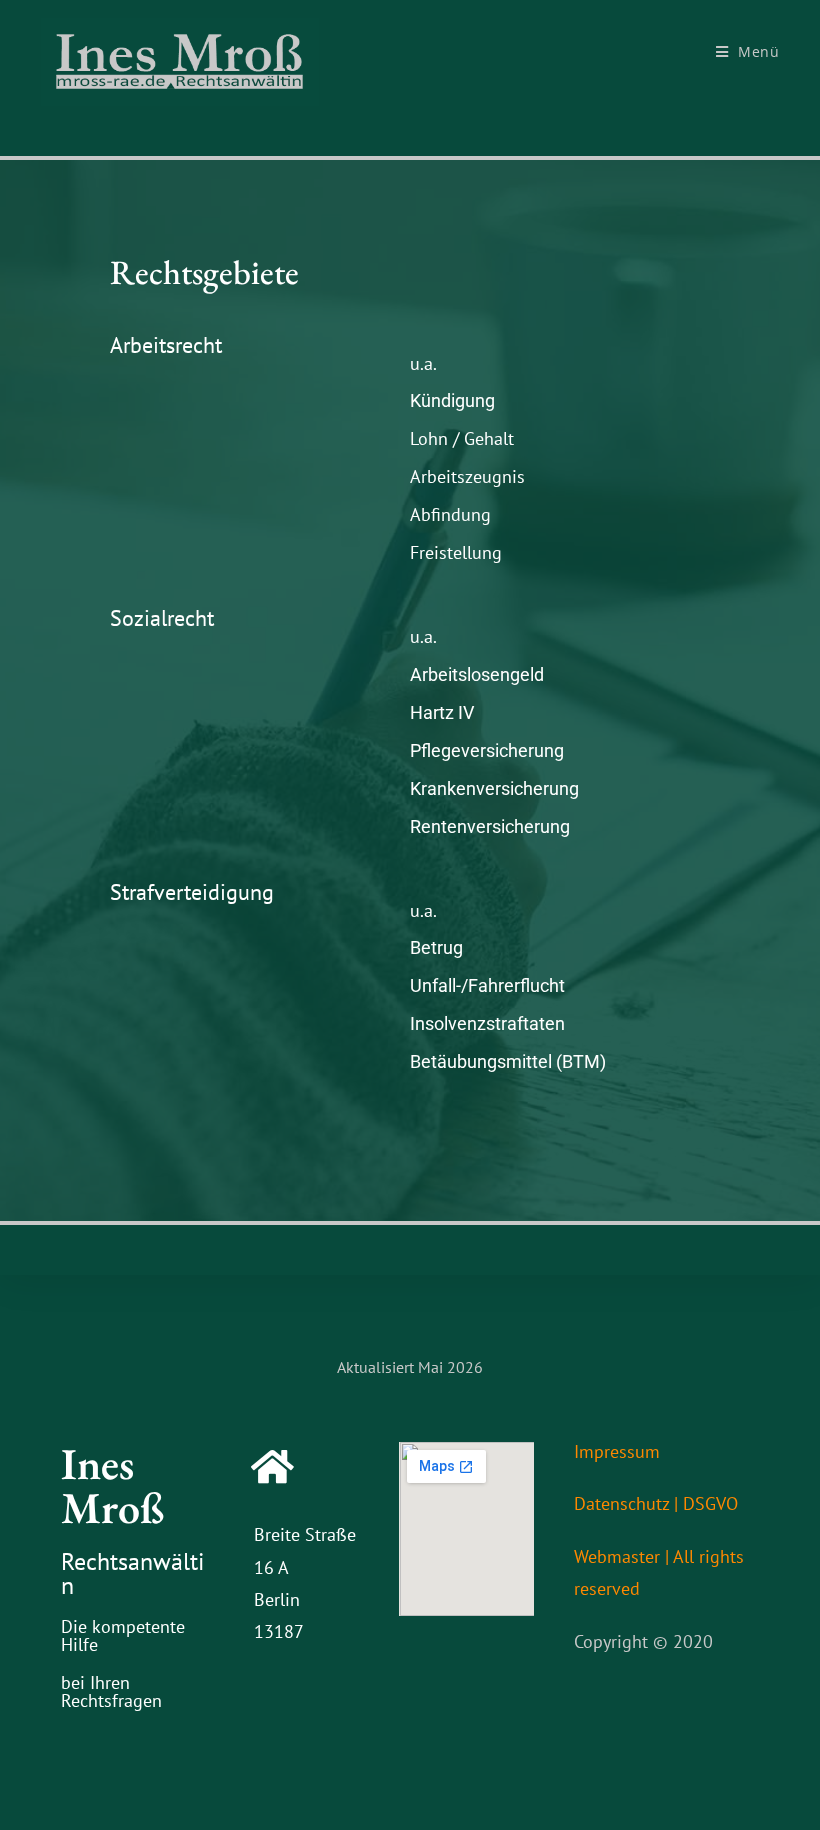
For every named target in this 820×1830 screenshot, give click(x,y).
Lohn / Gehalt (462, 438)
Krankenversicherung (494, 788)
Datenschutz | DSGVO (656, 1503)
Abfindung (450, 514)
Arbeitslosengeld (477, 674)
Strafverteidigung (192, 892)
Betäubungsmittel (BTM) (508, 1061)
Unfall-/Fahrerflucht (487, 985)
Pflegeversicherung (487, 750)
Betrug (436, 947)
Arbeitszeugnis (467, 476)
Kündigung (452, 400)
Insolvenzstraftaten (487, 1023)
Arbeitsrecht (166, 345)
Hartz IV (442, 712)
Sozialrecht (162, 618)
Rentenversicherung (490, 826)
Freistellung (456, 552)
